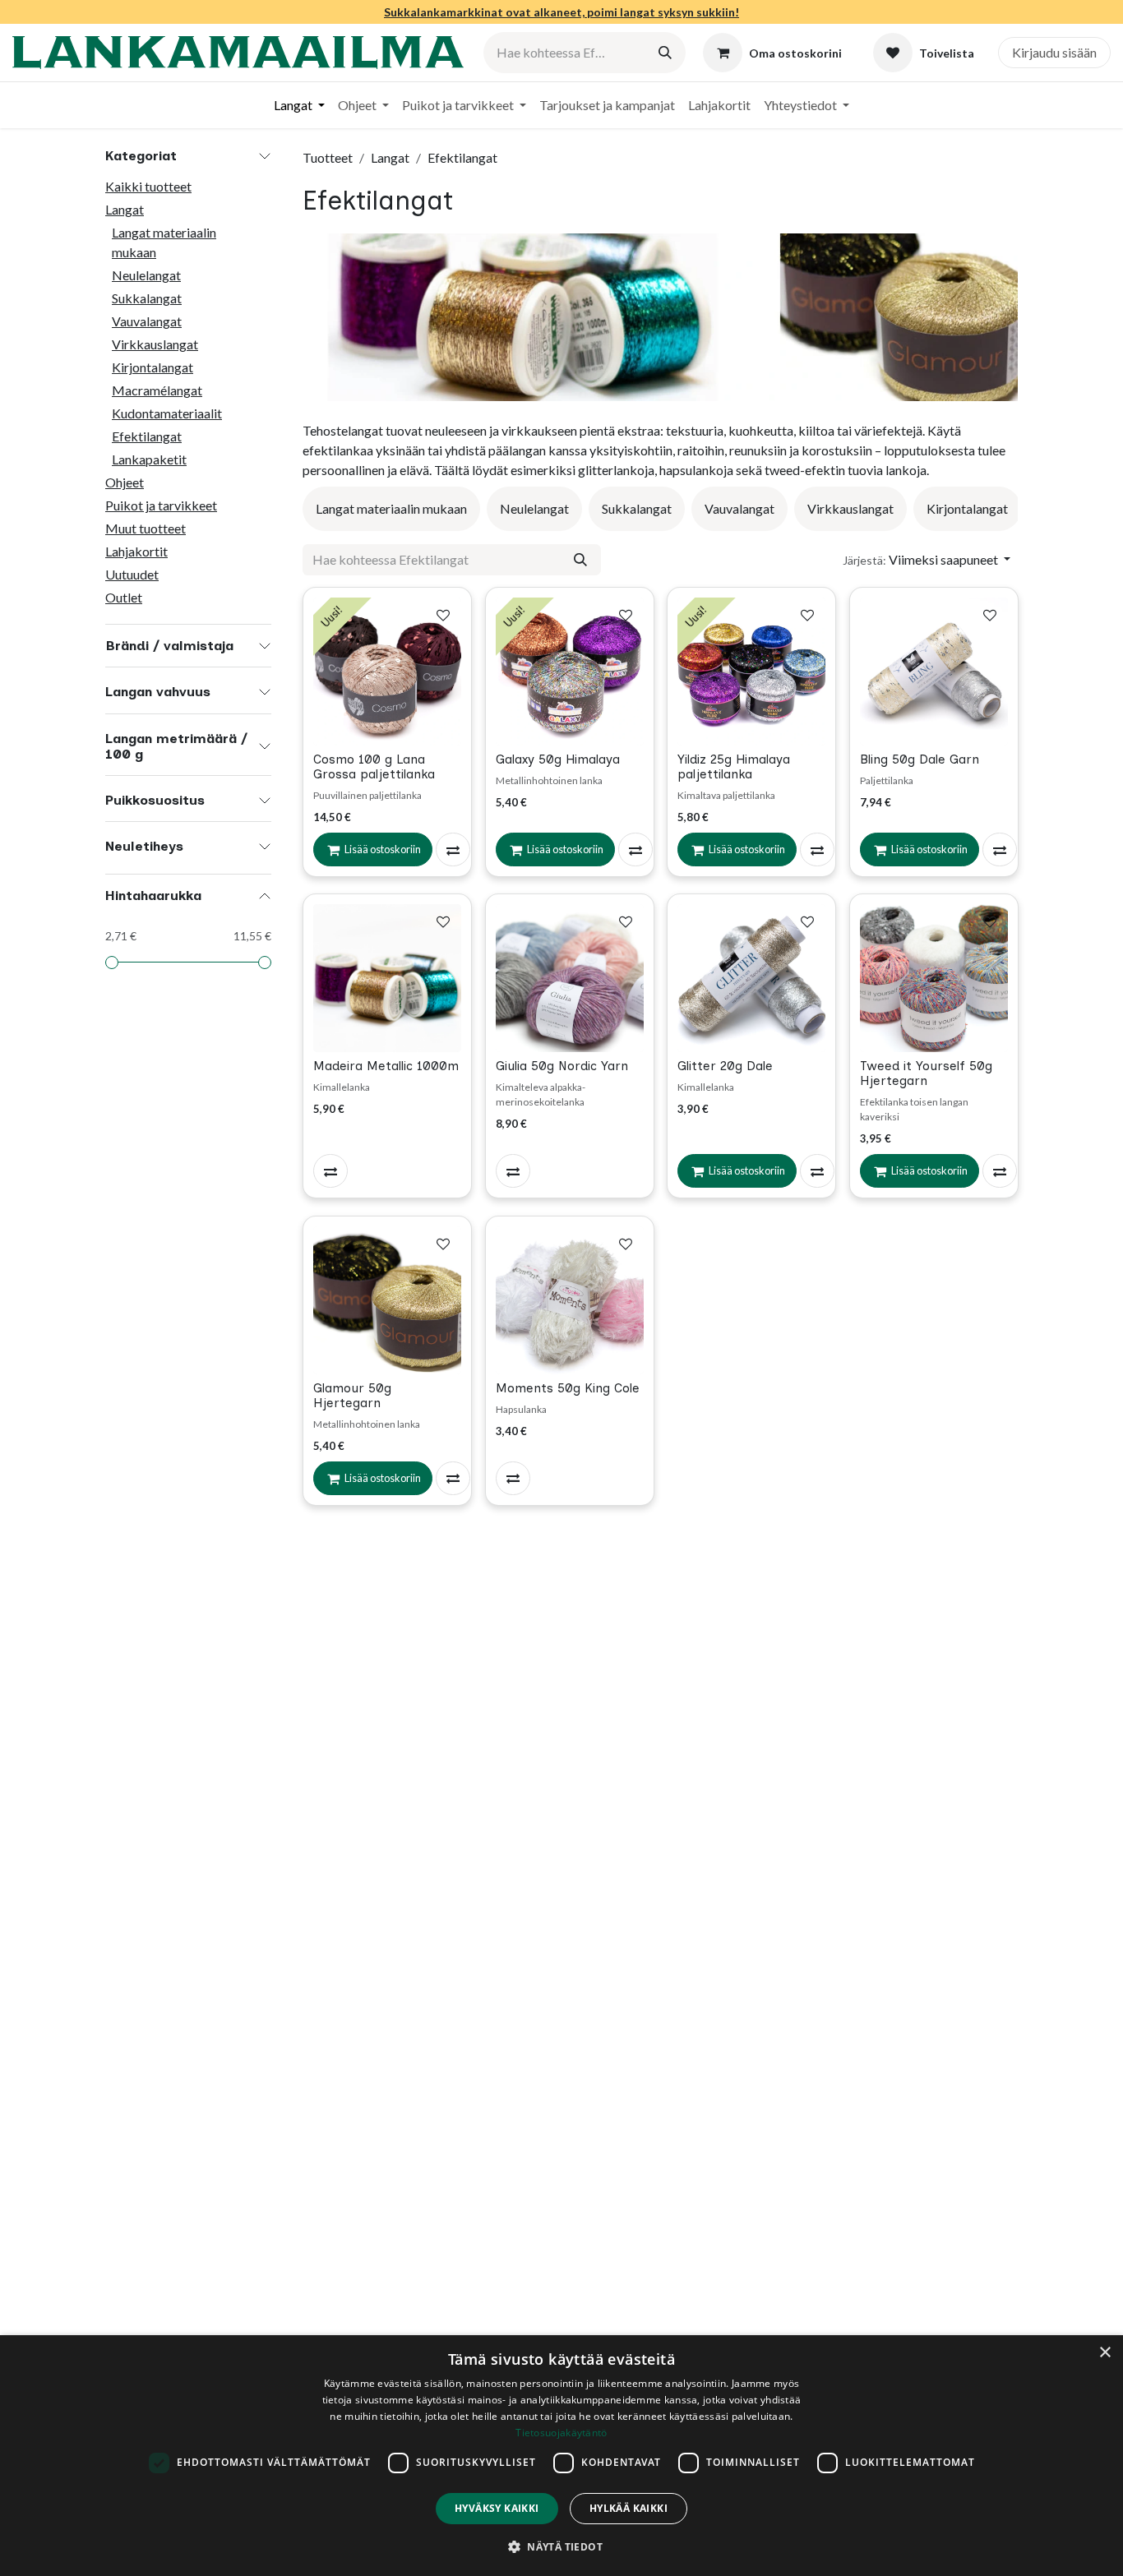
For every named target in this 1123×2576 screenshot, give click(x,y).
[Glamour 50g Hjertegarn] (387, 1300)
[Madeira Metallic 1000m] (387, 978)
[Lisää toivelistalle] (443, 615)
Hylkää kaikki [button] (629, 2508)
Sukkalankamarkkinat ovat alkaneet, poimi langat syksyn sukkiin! (561, 12)
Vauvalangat (147, 321)
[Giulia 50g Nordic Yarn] (570, 978)
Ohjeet (125, 482)
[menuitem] (299, 105)
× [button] (1105, 2353)
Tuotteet (328, 157)
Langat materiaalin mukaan (164, 242)
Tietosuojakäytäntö (561, 2433)
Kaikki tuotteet (148, 186)
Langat (125, 209)
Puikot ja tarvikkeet (161, 505)
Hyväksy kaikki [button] (497, 2508)
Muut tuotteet (146, 528)
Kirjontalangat (153, 367)
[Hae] (665, 53)
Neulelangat (146, 275)
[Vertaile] (453, 849)
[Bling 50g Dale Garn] (934, 672)
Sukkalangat (147, 298)
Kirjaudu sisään (1054, 52)
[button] (927, 560)
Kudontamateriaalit (167, 413)
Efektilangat (147, 436)
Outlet (124, 597)
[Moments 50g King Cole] (570, 1300)
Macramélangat (157, 390)
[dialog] (561, 2456)
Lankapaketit (149, 459)
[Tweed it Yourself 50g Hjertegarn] (934, 978)
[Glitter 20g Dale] (751, 978)
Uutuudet (132, 574)
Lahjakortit (136, 551)
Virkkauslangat (155, 344)
